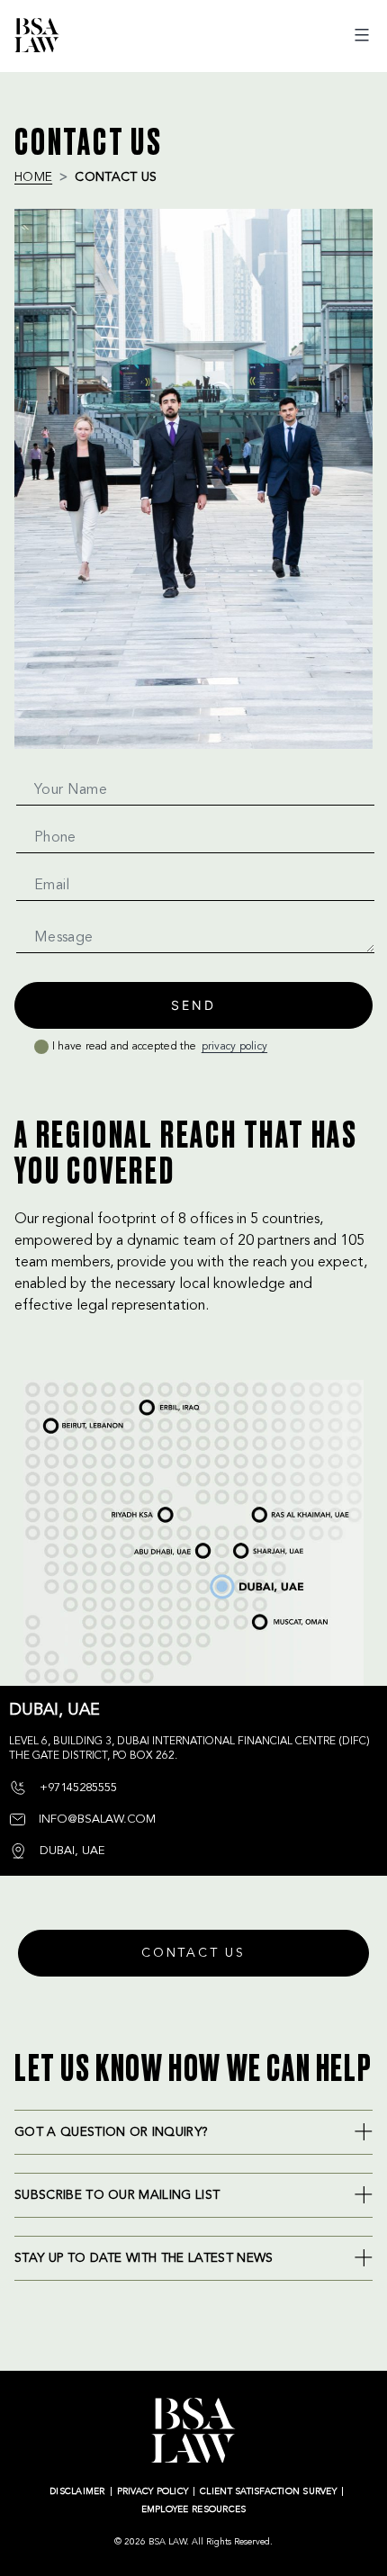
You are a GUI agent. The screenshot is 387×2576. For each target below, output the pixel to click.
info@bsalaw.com (95, 1819)
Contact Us (193, 1953)
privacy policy (234, 1047)
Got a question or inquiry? (111, 2132)
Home (33, 177)
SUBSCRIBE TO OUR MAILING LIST (117, 2195)
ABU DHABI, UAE (148, 1546)
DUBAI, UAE (229, 1579)
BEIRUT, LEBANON (51, 1422)
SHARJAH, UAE (261, 1544)
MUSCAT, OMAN (279, 1616)
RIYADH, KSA (118, 1517)
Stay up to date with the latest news (144, 2258)
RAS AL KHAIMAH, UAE (286, 1509)
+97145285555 (76, 1788)
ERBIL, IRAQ (148, 1405)
